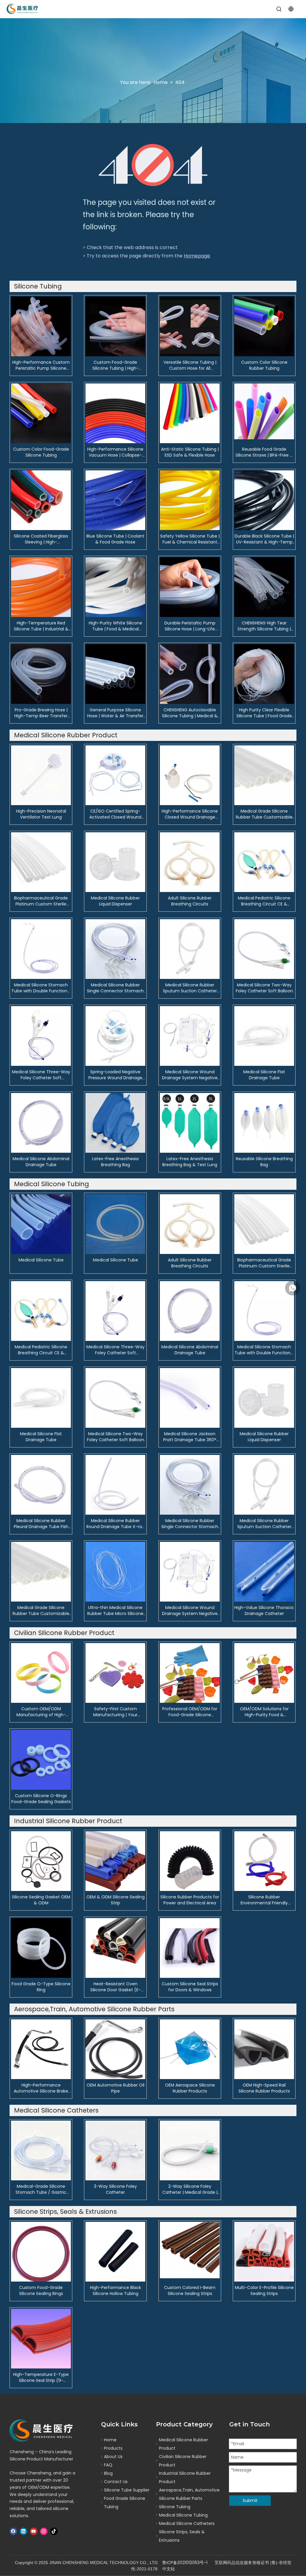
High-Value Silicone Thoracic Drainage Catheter (264, 1611)
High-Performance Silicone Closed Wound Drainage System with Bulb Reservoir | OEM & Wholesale (190, 814)
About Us (113, 2457)
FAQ (108, 2465)
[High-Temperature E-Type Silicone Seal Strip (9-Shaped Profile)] (41, 2338)
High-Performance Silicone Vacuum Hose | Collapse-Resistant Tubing (115, 452)
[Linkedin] (23, 2531)
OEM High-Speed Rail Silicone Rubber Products (264, 2088)
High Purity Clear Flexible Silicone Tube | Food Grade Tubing (264, 713)
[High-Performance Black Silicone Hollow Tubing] (115, 2251)
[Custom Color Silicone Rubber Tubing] (264, 326)
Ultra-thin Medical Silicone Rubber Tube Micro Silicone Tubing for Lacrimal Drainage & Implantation (115, 1611)
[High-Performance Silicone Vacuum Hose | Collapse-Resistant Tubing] (115, 413)
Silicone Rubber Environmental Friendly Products (264, 1900)
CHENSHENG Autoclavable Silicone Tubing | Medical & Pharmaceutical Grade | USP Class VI (190, 713)
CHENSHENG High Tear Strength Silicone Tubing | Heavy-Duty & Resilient (264, 626)
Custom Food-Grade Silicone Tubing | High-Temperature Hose (115, 365)
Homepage (197, 256)
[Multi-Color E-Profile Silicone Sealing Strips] (264, 2251)
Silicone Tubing (175, 2507)
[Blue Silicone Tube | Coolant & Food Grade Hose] (115, 500)
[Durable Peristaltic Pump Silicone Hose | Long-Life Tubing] (190, 587)
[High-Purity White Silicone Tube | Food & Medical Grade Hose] (115, 587)
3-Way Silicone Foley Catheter (115, 2189)
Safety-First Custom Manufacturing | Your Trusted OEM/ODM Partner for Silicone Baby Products (115, 1712)
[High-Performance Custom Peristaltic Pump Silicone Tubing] (41, 326)
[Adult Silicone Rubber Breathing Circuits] (190, 862)
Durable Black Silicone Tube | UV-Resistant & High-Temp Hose (264, 539)
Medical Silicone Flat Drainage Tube (264, 1075)
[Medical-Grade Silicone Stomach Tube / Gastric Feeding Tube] (41, 2150)
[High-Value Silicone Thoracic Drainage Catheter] (264, 1571)
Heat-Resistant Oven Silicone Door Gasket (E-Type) (115, 1987)
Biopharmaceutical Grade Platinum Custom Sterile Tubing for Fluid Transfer (41, 901)
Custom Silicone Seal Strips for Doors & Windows (190, 1987)
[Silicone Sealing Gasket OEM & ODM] (41, 1861)
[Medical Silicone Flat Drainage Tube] (264, 1036)
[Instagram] (44, 2531)
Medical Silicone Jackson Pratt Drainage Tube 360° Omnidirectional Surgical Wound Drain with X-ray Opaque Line (190, 1437)
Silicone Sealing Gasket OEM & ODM (41, 1900)
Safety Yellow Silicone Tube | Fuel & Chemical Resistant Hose (190, 539)
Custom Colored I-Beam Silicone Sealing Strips (190, 2291)
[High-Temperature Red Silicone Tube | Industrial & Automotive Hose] (41, 587)
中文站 (169, 2569)
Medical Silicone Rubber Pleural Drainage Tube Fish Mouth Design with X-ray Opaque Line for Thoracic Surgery (41, 1524)
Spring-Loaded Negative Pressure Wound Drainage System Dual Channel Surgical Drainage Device (115, 1075)
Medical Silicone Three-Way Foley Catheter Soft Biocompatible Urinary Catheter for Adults (41, 1075)
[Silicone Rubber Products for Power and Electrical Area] (190, 1861)
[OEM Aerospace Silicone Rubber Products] (190, 2049)
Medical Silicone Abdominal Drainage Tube (41, 1162)
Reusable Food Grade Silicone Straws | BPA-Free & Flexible (264, 452)
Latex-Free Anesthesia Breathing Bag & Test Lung (190, 1162)
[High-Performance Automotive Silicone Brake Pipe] (41, 2049)
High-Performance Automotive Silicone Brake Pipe (41, 2088)
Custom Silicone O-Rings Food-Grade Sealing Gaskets (41, 1799)
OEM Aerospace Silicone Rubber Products (190, 2088)
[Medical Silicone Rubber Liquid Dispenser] (115, 862)
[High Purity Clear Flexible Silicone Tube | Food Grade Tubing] (264, 674)
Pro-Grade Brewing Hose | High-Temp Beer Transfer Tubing (41, 713)
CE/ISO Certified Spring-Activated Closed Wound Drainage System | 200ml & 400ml (115, 814)
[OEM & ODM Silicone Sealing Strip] (115, 1861)
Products (113, 2448)
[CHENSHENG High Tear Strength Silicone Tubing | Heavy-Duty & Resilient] (264, 587)
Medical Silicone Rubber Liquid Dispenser (115, 901)
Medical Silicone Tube (41, 1260)
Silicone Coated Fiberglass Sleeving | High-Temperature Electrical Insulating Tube (41, 539)
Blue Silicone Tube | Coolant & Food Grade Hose (115, 539)
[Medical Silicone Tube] (41, 1224)
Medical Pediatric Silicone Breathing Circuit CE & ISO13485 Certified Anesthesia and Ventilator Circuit (264, 901)
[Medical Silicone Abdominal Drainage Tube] (41, 1123)
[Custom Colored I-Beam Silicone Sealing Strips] (190, 2250)
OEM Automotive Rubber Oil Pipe (115, 2088)
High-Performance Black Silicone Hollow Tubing (115, 2291)
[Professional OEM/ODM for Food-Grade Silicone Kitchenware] (190, 1673)
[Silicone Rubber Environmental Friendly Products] (264, 1861)
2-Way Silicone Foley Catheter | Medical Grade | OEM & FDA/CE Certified (190, 2189)
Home (110, 2440)
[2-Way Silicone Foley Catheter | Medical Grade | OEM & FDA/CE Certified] (190, 2150)
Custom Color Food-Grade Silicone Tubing (41, 452)
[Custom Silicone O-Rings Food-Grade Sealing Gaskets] (41, 1760)
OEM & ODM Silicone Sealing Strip (115, 1900)
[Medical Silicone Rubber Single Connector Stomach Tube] (115, 949)
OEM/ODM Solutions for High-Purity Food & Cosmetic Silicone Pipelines (264, 1712)
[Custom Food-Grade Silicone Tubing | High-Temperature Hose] (115, 326)
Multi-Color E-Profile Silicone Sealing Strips (264, 2291)
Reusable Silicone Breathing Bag (264, 1162)
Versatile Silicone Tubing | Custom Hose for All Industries (190, 365)
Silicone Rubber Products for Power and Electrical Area (190, 1900)
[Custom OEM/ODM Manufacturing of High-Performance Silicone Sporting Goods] (41, 1673)
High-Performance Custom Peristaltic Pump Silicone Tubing (41, 365)
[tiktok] (54, 2531)
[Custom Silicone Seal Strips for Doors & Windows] (190, 1948)
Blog (108, 2473)
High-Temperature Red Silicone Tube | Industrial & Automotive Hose (41, 626)
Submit (250, 2500)
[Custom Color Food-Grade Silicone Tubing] (41, 413)
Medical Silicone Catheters (187, 2523)
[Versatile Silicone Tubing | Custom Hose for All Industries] (190, 326)
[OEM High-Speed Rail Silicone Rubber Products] (264, 2049)
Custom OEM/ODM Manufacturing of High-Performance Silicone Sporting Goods (41, 1712)
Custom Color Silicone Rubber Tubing (264, 365)
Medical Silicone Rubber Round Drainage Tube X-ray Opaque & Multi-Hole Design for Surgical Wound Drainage (115, 1524)
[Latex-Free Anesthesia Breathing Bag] (115, 1123)
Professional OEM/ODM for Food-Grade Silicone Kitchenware (190, 1712)
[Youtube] (34, 2531)
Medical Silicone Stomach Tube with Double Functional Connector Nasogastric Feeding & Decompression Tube (41, 988)
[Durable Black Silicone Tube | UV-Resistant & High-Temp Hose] (264, 500)
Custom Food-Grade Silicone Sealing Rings (41, 2291)
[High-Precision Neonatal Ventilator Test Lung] (41, 775)
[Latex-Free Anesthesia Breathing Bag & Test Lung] (190, 1123)
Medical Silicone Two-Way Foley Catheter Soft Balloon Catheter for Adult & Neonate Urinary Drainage (264, 988)
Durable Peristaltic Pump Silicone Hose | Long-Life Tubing (190, 626)
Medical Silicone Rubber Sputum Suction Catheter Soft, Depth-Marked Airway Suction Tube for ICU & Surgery (190, 988)
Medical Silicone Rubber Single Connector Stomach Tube (115, 988)
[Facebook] (13, 2531)
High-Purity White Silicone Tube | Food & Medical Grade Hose (115, 626)
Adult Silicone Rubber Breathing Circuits (190, 901)
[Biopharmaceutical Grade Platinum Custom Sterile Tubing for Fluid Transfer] (41, 862)
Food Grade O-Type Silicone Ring (41, 1987)
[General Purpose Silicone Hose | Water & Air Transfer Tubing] (115, 674)
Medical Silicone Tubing (183, 2515)
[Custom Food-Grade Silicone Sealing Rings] (41, 2251)
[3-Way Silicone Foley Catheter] (115, 2150)
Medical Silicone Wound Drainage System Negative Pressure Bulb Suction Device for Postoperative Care (190, 1075)
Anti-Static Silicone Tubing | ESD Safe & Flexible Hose (190, 452)
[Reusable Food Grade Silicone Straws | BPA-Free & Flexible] (264, 411)
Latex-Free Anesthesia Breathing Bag (115, 1162)
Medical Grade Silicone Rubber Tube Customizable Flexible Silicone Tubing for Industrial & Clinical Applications (264, 814)
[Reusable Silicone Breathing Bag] (264, 1123)
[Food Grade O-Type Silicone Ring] (41, 1948)
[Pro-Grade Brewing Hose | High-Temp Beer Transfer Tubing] (41, 674)
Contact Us (116, 2482)
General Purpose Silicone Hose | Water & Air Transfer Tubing (115, 713)
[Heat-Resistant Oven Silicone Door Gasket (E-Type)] (115, 1948)
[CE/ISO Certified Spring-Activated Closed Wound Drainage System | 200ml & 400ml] (115, 775)
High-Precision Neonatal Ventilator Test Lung (41, 814)
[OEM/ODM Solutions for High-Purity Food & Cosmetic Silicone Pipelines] (264, 1673)
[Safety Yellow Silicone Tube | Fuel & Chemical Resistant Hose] (190, 500)
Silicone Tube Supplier (127, 2490)
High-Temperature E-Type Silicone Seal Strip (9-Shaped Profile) (41, 2377)
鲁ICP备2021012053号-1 (185, 2563)
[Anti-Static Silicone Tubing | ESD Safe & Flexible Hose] (190, 413)
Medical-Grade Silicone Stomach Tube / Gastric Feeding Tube (41, 2189)
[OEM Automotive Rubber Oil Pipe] (115, 2049)
